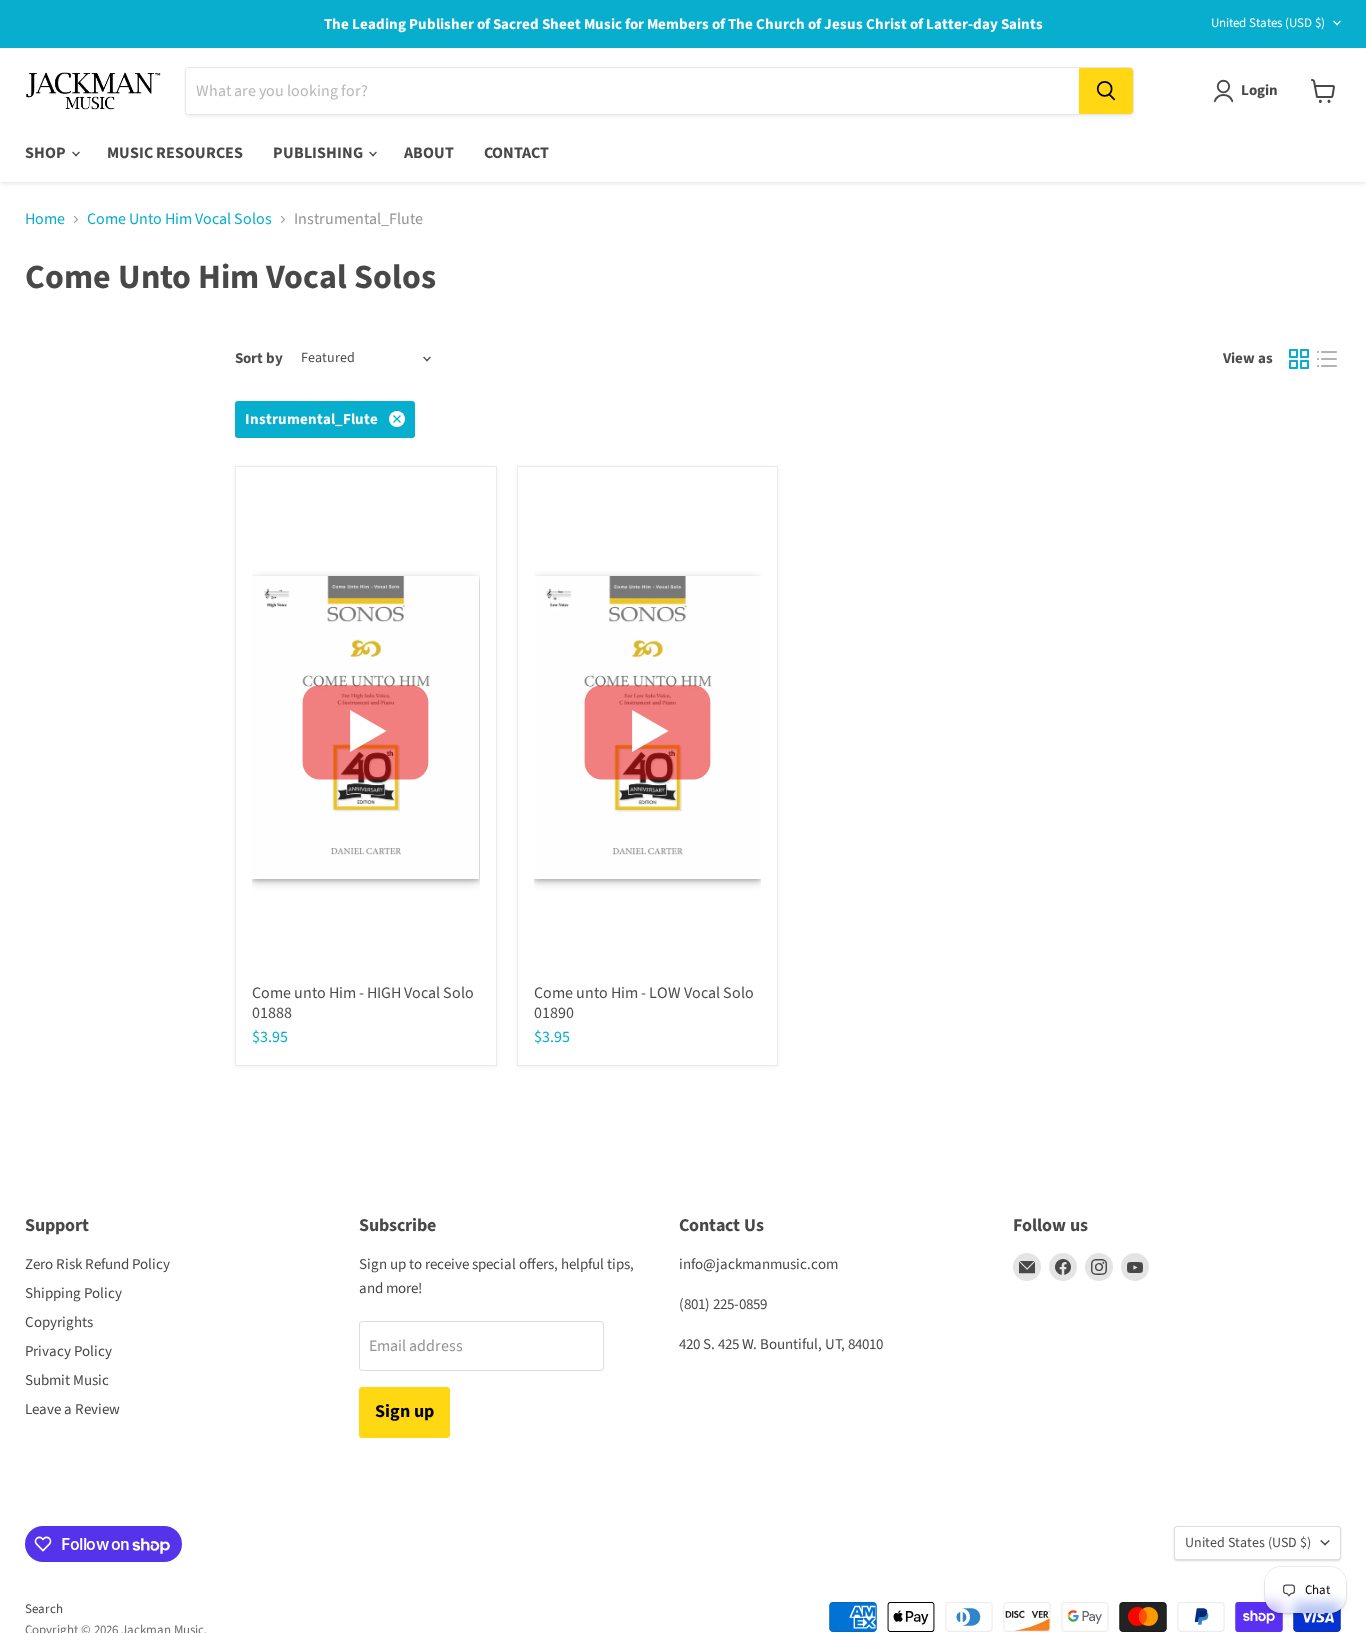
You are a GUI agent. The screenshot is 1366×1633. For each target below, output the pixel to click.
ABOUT (429, 153)
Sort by (259, 358)
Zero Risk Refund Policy (97, 1264)
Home (45, 219)
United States (1268, 23)
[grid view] (1299, 359)
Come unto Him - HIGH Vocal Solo (363, 993)
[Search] (1106, 91)
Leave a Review (72, 1409)
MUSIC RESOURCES (175, 153)
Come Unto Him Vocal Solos (179, 219)
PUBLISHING (319, 153)
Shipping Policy (73, 1293)
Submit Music (67, 1380)
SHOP (47, 153)
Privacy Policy (68, 1351)
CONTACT (516, 153)
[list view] (1327, 359)
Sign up (404, 1411)
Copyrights (59, 1322)
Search (44, 1609)
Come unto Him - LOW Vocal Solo (644, 993)
